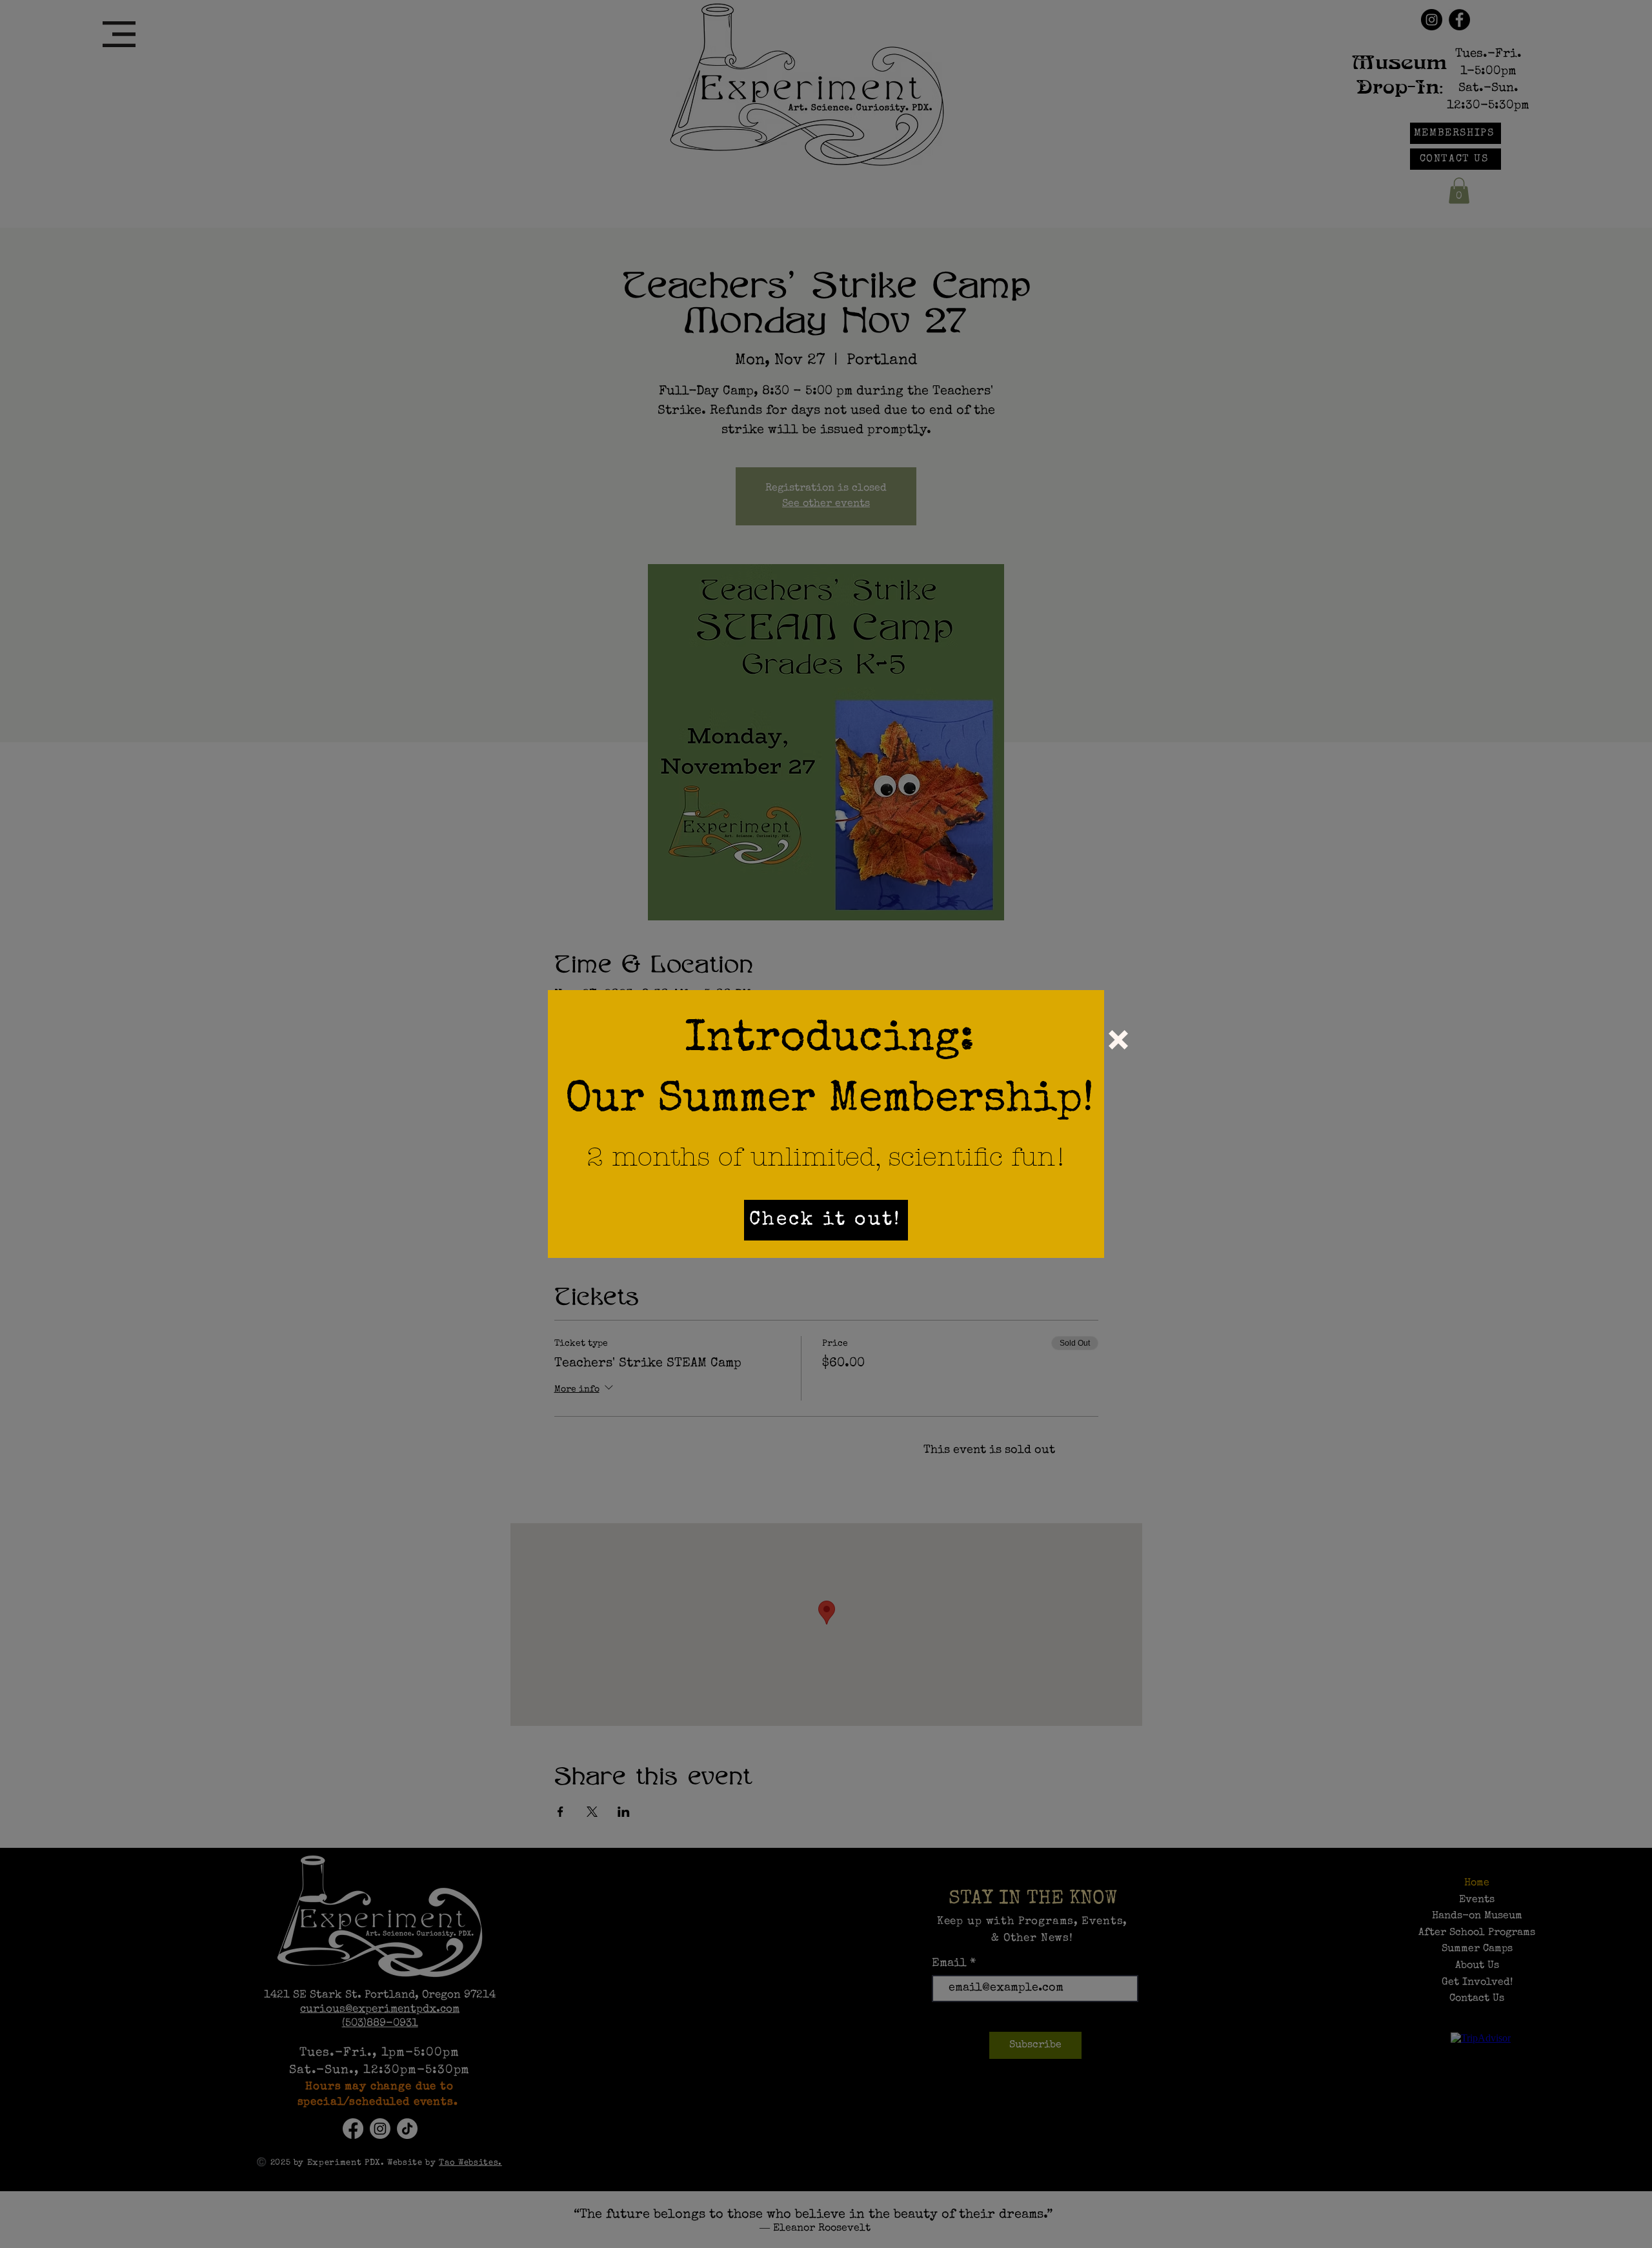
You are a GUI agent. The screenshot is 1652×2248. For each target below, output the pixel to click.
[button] (1118, 1040)
